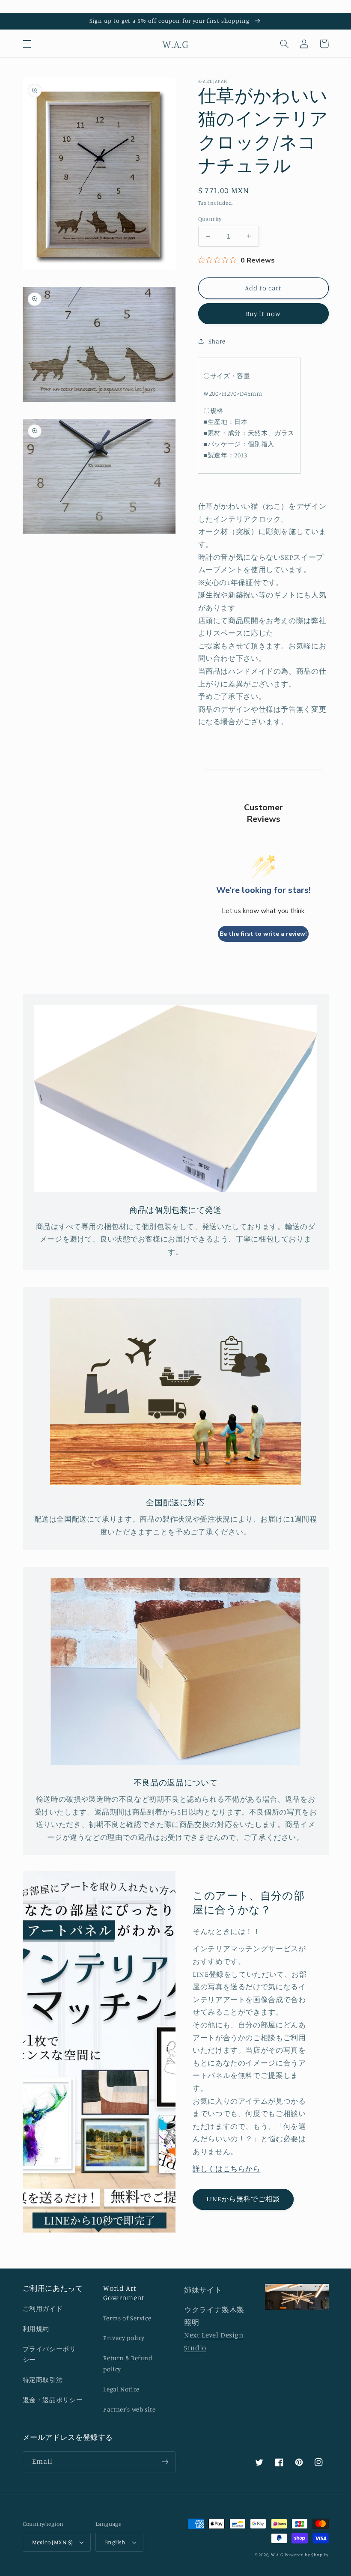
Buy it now (263, 314)
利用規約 (36, 2329)
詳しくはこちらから (227, 2169)
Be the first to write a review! (263, 934)
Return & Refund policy (128, 2363)
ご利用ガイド (43, 2309)
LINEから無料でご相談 (243, 2199)
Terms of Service (127, 2318)
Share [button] (217, 341)
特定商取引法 (43, 2380)
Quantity (210, 219)
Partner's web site (129, 2409)
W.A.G (277, 2555)
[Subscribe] (165, 2462)
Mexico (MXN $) (53, 2542)
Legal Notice (121, 2389)
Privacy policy (124, 2338)
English (115, 2542)
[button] (27, 44)
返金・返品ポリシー (53, 2400)
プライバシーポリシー (49, 2354)
